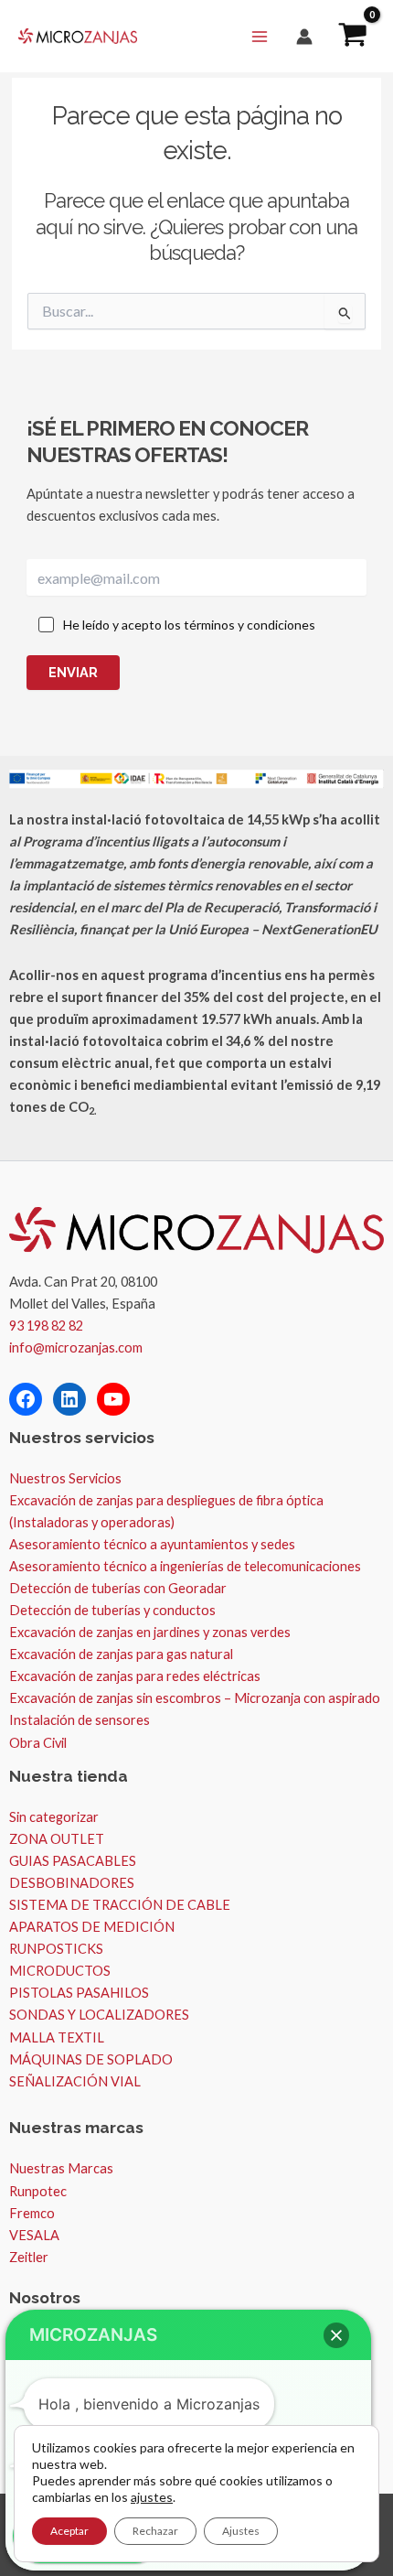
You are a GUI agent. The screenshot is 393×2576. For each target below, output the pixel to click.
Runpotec (38, 2191)
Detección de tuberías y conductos (112, 1610)
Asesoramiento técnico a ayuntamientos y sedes (152, 1544)
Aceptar (69, 2531)
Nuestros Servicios (65, 1478)
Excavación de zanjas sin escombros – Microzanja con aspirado (195, 1698)
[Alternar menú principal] (260, 36)
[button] (336, 2335)
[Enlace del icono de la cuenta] (304, 37)
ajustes (152, 2497)
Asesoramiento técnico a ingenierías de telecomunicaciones (185, 1566)
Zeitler (29, 2257)
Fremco (32, 2213)
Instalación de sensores (80, 1720)
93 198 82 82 (46, 1326)
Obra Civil (38, 1743)
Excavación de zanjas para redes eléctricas (135, 1676)
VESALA (34, 2235)
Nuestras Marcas (61, 2168)
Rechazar (155, 2531)
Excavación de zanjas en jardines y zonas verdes (150, 1632)
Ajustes (241, 2531)
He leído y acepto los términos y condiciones (189, 625)
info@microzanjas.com (76, 1347)
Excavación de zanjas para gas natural (121, 1654)
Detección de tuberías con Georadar (118, 1588)
